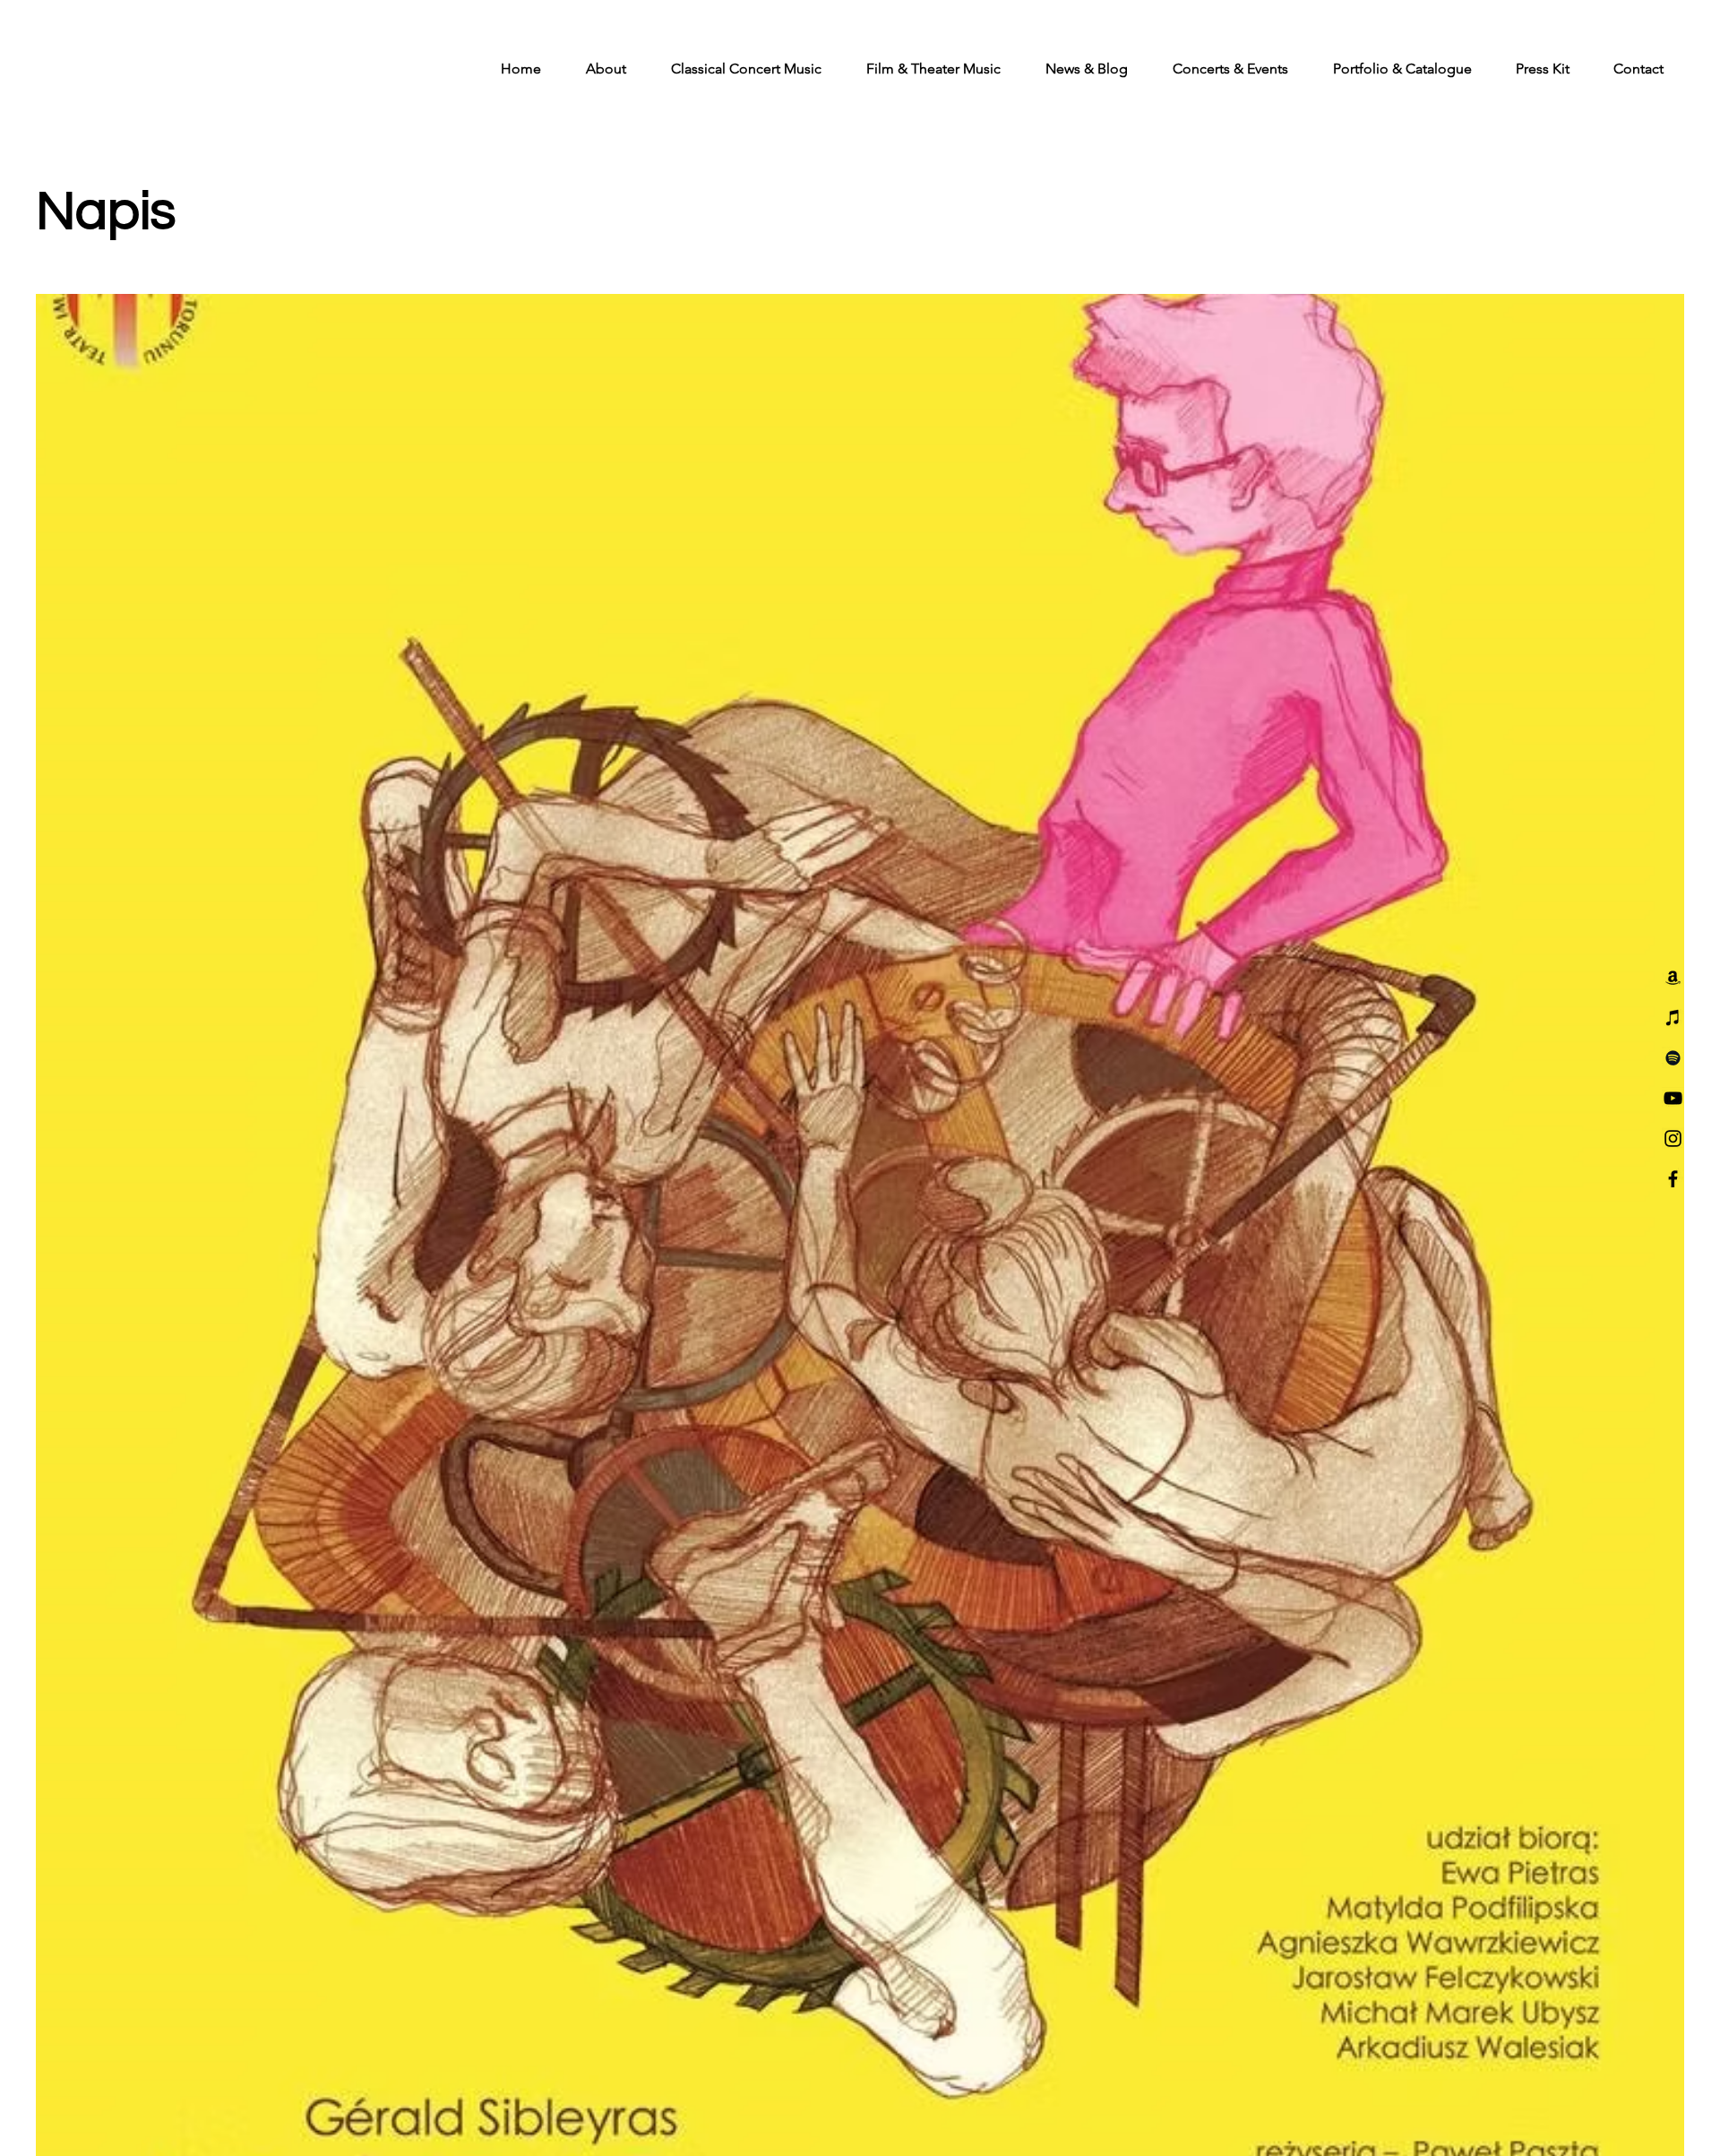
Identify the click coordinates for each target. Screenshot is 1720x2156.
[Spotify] (1673, 1058)
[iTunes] (1673, 1018)
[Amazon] (1673, 977)
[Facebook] (1673, 1179)
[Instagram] (1673, 1138)
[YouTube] (1673, 1098)
